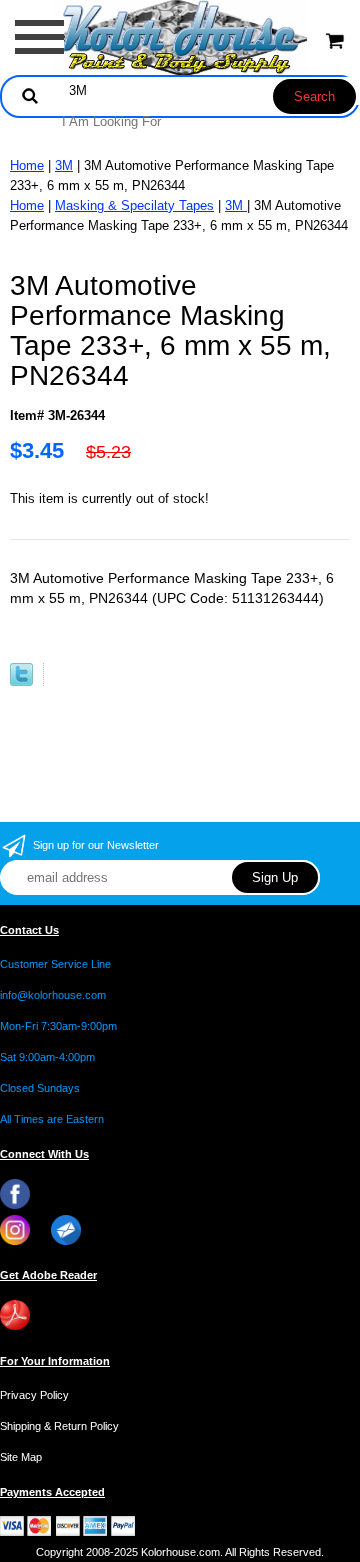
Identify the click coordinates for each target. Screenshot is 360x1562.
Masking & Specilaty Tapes (134, 205)
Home (27, 165)
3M (64, 165)
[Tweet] (21, 681)
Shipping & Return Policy (59, 1426)
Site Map (21, 1457)
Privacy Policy (34, 1395)
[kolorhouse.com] (180, 36)
